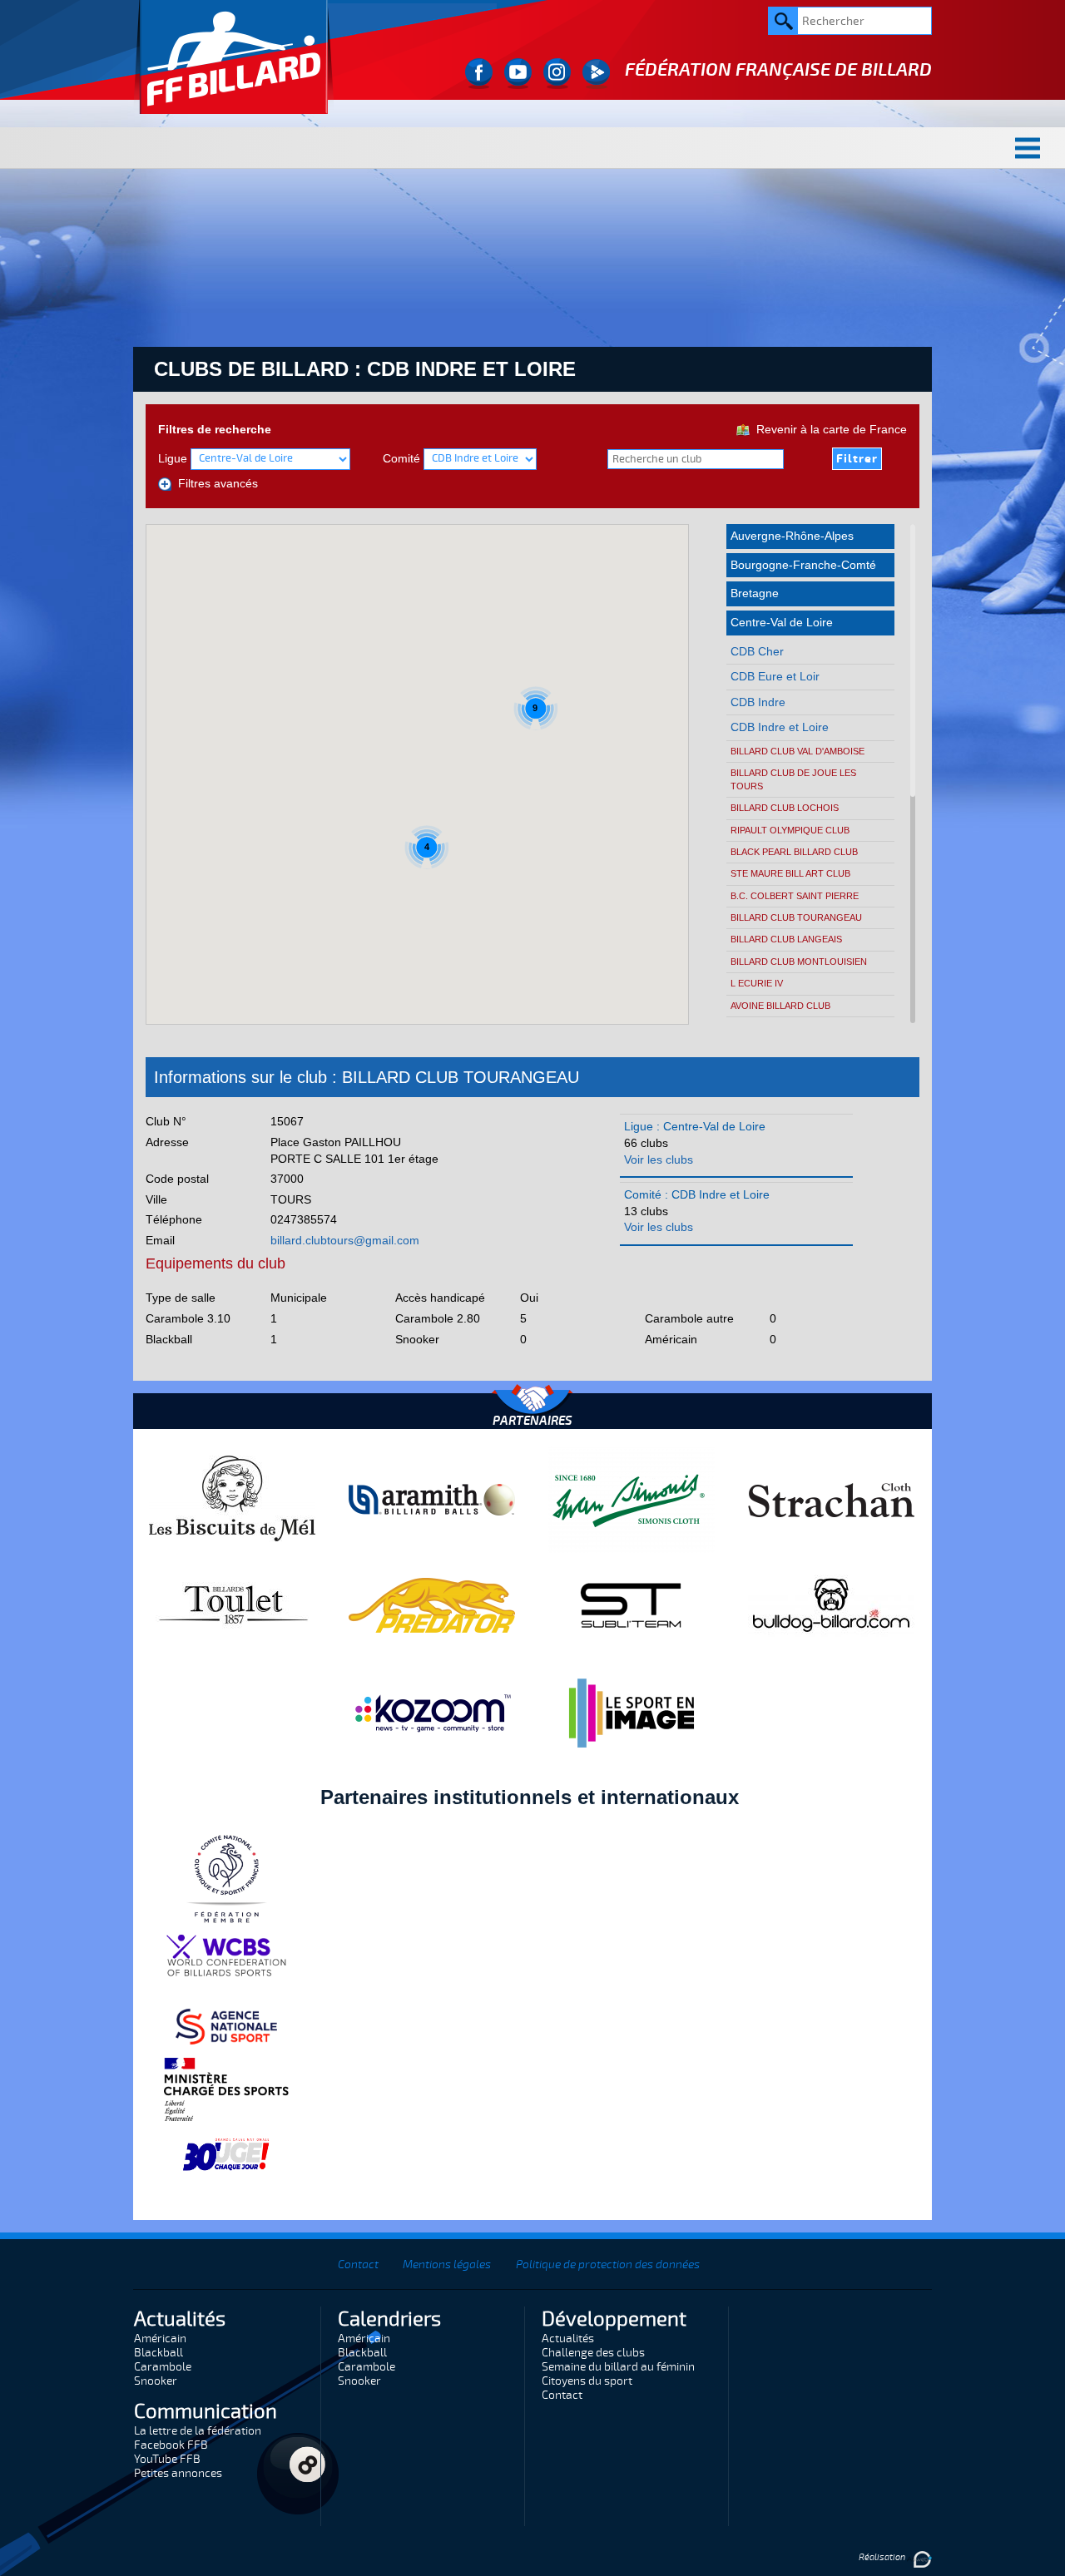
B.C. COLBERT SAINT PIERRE (795, 896)
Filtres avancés (215, 483)
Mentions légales (447, 2265)
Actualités (568, 2339)
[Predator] (432, 1604)
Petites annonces (178, 2473)
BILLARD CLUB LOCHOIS (785, 808)
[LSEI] (632, 1713)
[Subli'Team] (632, 1604)
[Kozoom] (432, 1713)
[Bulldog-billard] (831, 1604)
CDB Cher (757, 651)
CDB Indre (758, 702)
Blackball (159, 2353)
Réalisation (883, 2557)
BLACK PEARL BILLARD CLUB (794, 852)
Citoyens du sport (587, 2381)
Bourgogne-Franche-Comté (803, 565)
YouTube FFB (167, 2459)
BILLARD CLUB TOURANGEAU (796, 917)
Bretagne (755, 593)
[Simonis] (632, 1499)
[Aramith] (432, 1499)
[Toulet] (232, 1604)
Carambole (163, 2367)
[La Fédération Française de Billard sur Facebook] (479, 74)
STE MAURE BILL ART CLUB (790, 873)
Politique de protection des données (608, 2265)
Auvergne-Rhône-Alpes (792, 536)
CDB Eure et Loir (775, 676)
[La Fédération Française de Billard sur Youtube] (518, 74)
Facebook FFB (171, 2445)
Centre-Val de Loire (782, 622)
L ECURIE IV (757, 983)
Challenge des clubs (593, 2353)
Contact (358, 2265)
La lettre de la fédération (198, 2431)
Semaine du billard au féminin (618, 2367)
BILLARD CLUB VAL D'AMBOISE (798, 751)
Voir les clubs (659, 1159)
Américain (160, 2339)
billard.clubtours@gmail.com (345, 1240)
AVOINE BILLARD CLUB (780, 1006)
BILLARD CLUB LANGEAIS (786, 939)
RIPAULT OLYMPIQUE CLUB (790, 830)
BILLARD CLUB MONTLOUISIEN (799, 962)
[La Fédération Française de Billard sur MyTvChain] (596, 74)
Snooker (156, 2381)
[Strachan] (831, 1499)
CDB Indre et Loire (780, 727)
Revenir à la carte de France (828, 429)
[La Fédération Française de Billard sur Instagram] (557, 74)
